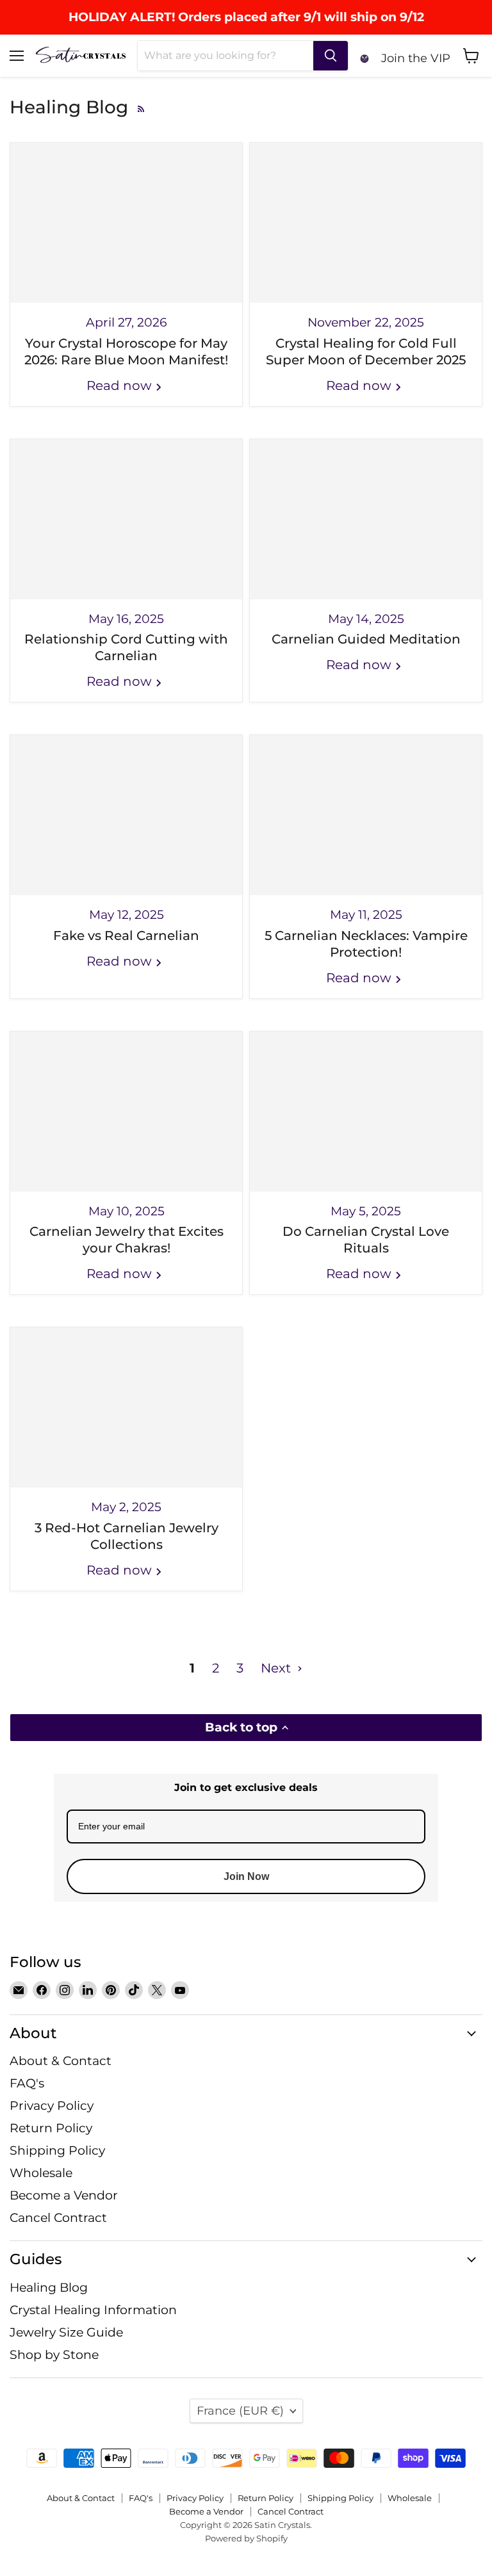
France (240, 2410)
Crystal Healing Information (93, 2310)
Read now (121, 385)
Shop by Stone (54, 2355)
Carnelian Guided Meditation (366, 639)
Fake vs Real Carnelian (126, 936)
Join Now (246, 1876)
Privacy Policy (52, 2106)
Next (277, 1668)
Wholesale (41, 2173)
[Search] (331, 56)
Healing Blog (49, 2288)
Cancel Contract (58, 2218)
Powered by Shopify (246, 2538)
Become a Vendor (64, 2195)
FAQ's (27, 2083)
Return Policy (51, 2128)
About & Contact (61, 2061)
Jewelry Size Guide (66, 2332)
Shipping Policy (57, 2151)
